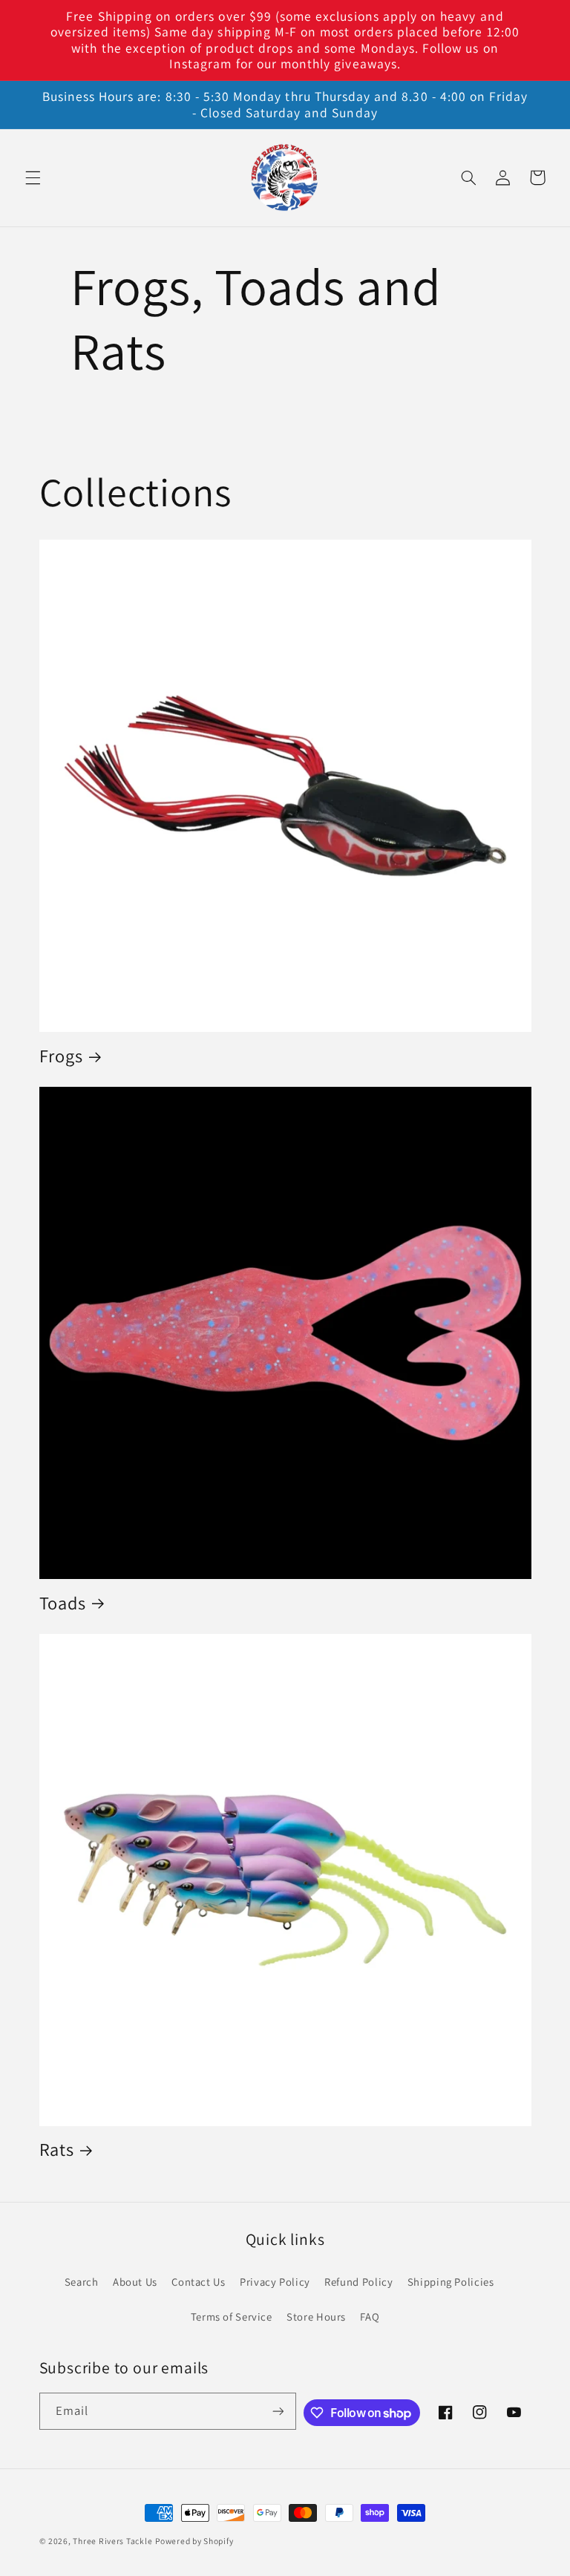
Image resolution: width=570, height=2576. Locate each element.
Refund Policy (358, 2282)
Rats (57, 2150)
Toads (63, 1604)
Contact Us (198, 2282)
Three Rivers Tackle (112, 2541)
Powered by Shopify (194, 2541)
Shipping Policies (451, 2282)
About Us (135, 2282)
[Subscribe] (278, 2411)
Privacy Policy (275, 2282)
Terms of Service (232, 2317)
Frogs (61, 1056)
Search (82, 2282)
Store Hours (316, 2317)
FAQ (370, 2317)
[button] (33, 177)
